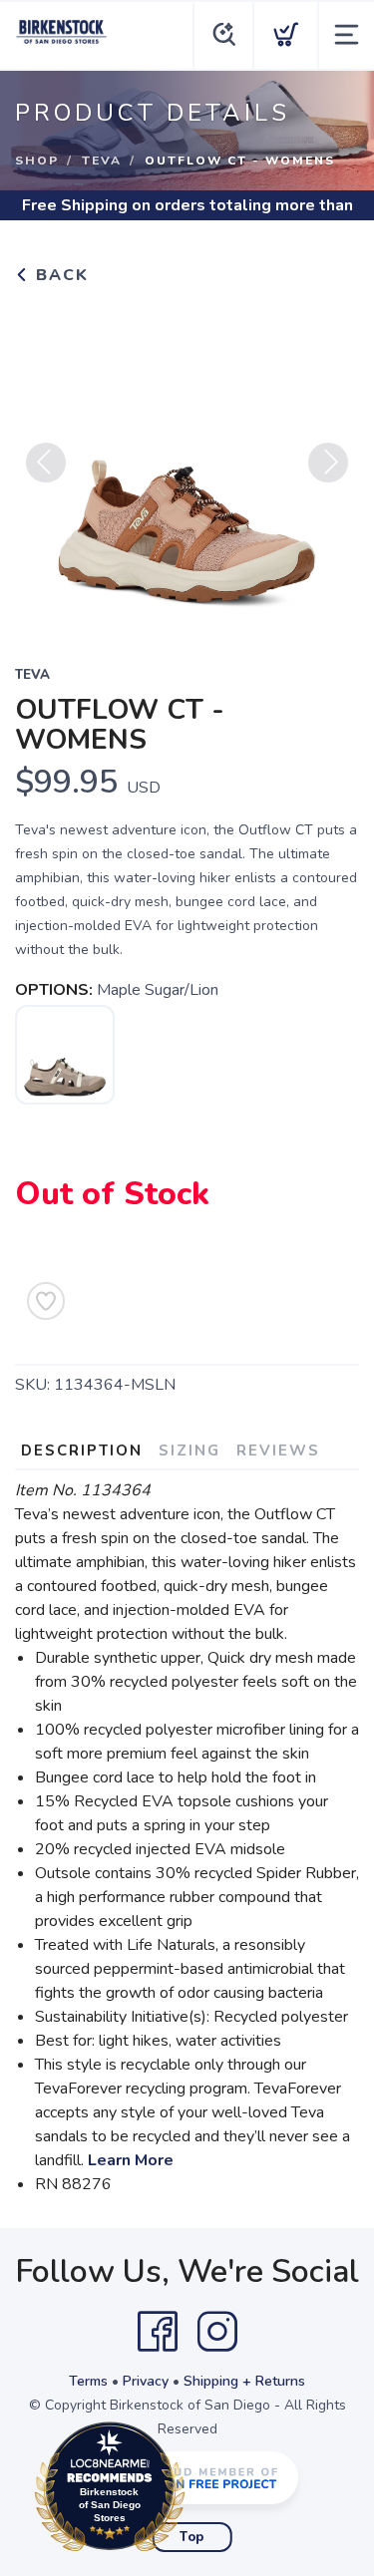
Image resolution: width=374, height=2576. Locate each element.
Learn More (131, 2160)
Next (328, 463)
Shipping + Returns (244, 2381)
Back (59, 275)
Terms (88, 2381)
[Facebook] (158, 2332)
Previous (46, 463)
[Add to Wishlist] (46, 1301)
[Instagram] (217, 2332)
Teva (102, 161)
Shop (37, 161)
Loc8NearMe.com (196, 2492)
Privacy (146, 2381)
